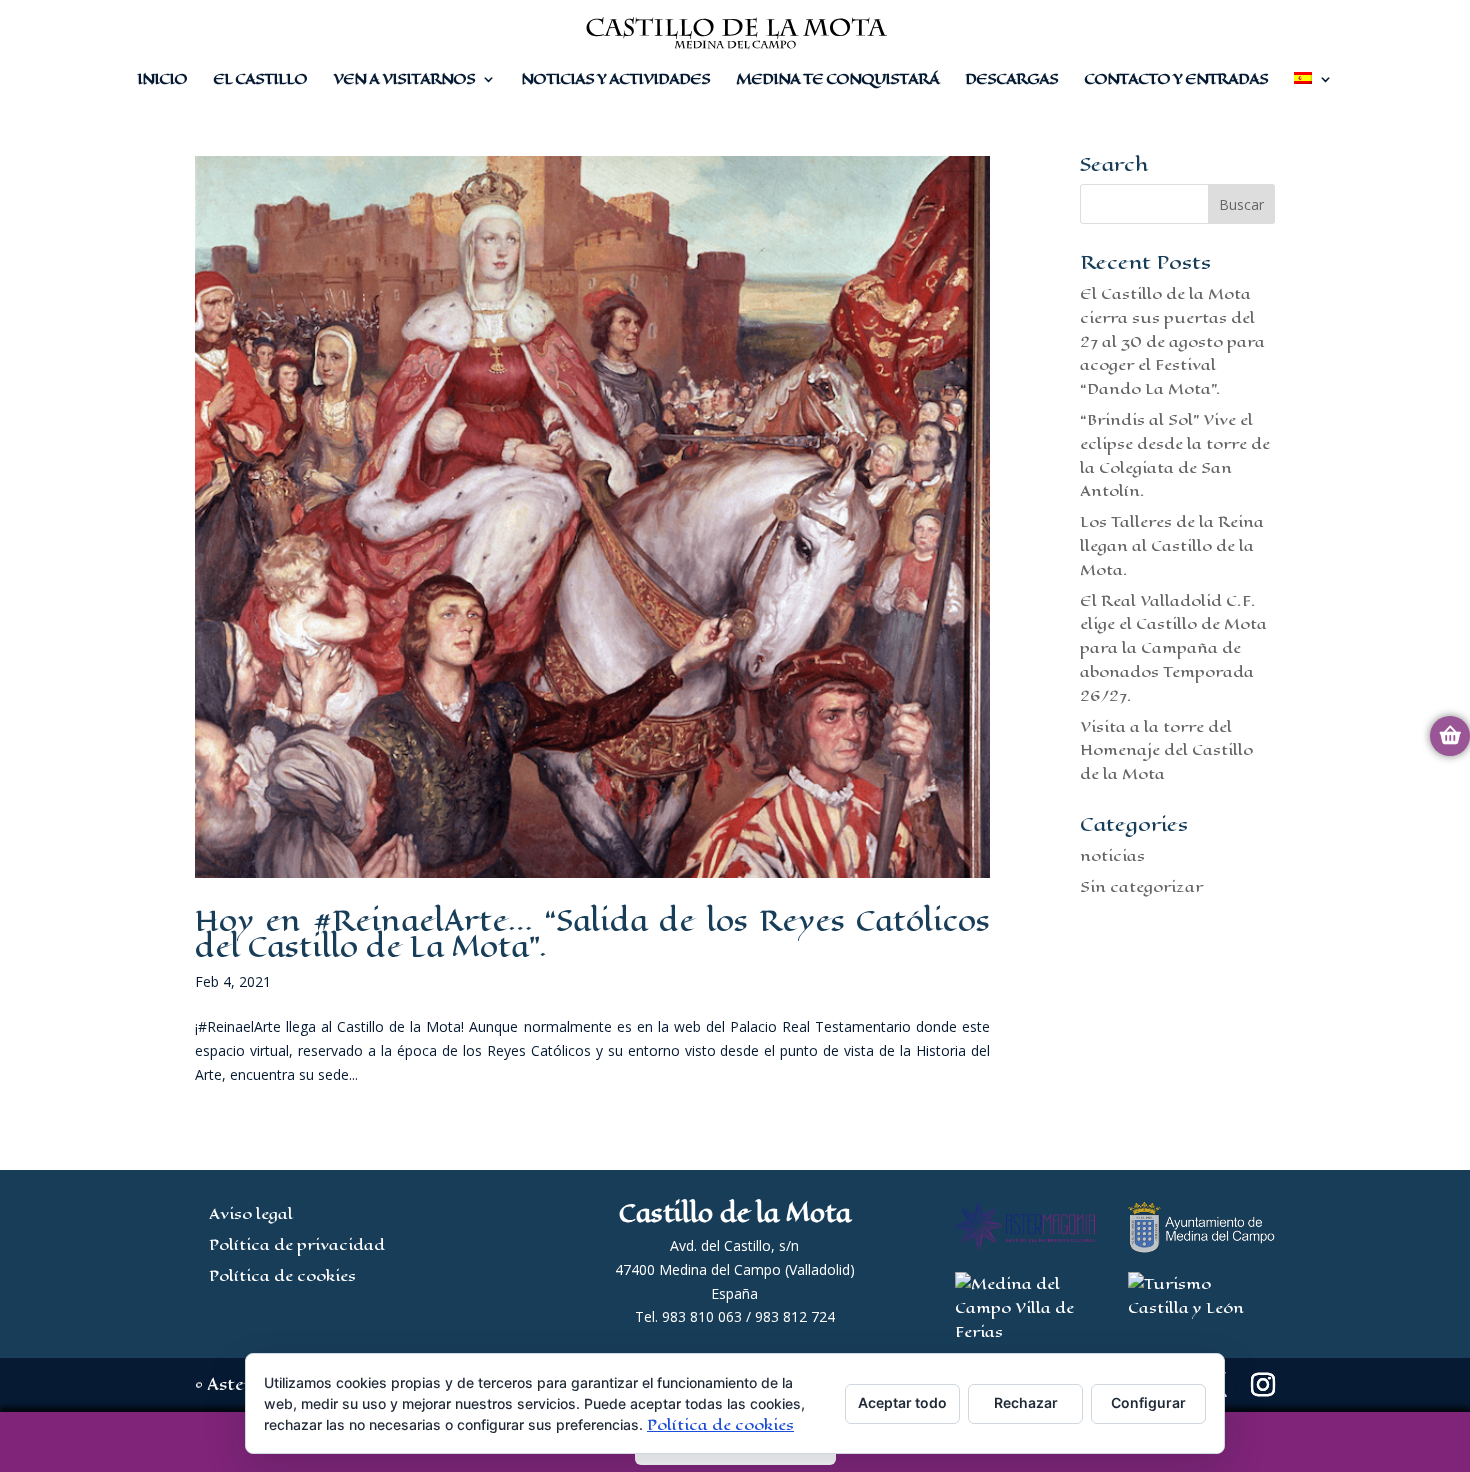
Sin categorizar (1141, 886)
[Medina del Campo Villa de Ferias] (1025, 1331)
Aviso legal (251, 1213)
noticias (1112, 855)
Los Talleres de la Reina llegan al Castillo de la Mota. (1172, 545)
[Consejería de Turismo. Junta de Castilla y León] (1201, 1307)
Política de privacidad (297, 1244)
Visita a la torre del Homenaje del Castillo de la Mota (1166, 750)
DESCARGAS (1011, 81)
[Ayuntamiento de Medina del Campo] (1201, 1247)
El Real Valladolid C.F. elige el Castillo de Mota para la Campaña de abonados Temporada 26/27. (1173, 648)
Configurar (1148, 1402)
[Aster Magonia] (1025, 1243)
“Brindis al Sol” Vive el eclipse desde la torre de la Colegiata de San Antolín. (1175, 455)
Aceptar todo (902, 1402)
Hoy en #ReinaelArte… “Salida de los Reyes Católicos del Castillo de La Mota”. (592, 933)
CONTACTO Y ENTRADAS (1176, 81)
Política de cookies (282, 1275)
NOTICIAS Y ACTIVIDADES (615, 81)
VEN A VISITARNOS (404, 81)
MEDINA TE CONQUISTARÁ (837, 81)
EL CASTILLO (260, 81)
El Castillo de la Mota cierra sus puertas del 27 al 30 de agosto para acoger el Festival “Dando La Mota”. (1172, 341)
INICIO (162, 81)
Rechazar (1026, 1402)
